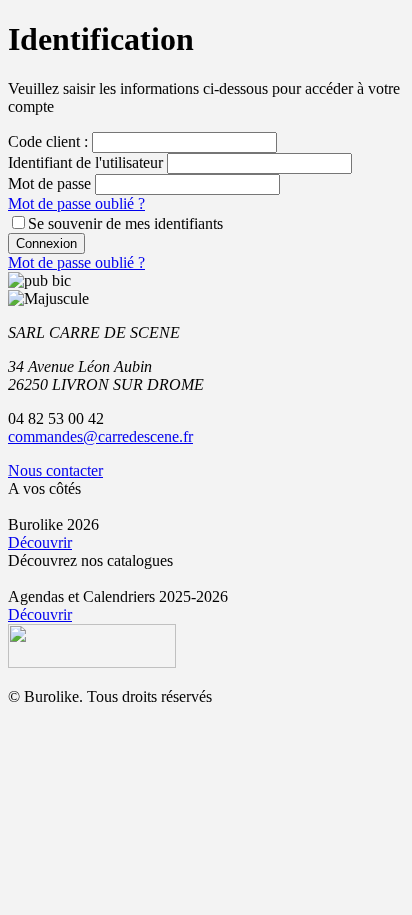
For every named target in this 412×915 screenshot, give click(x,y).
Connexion (46, 243)
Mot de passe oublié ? (76, 203)
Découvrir (40, 542)
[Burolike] (92, 662)
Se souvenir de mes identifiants (125, 223)
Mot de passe (49, 183)
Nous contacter (55, 470)
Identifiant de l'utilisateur (85, 162)
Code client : (48, 141)
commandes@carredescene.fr (100, 436)
